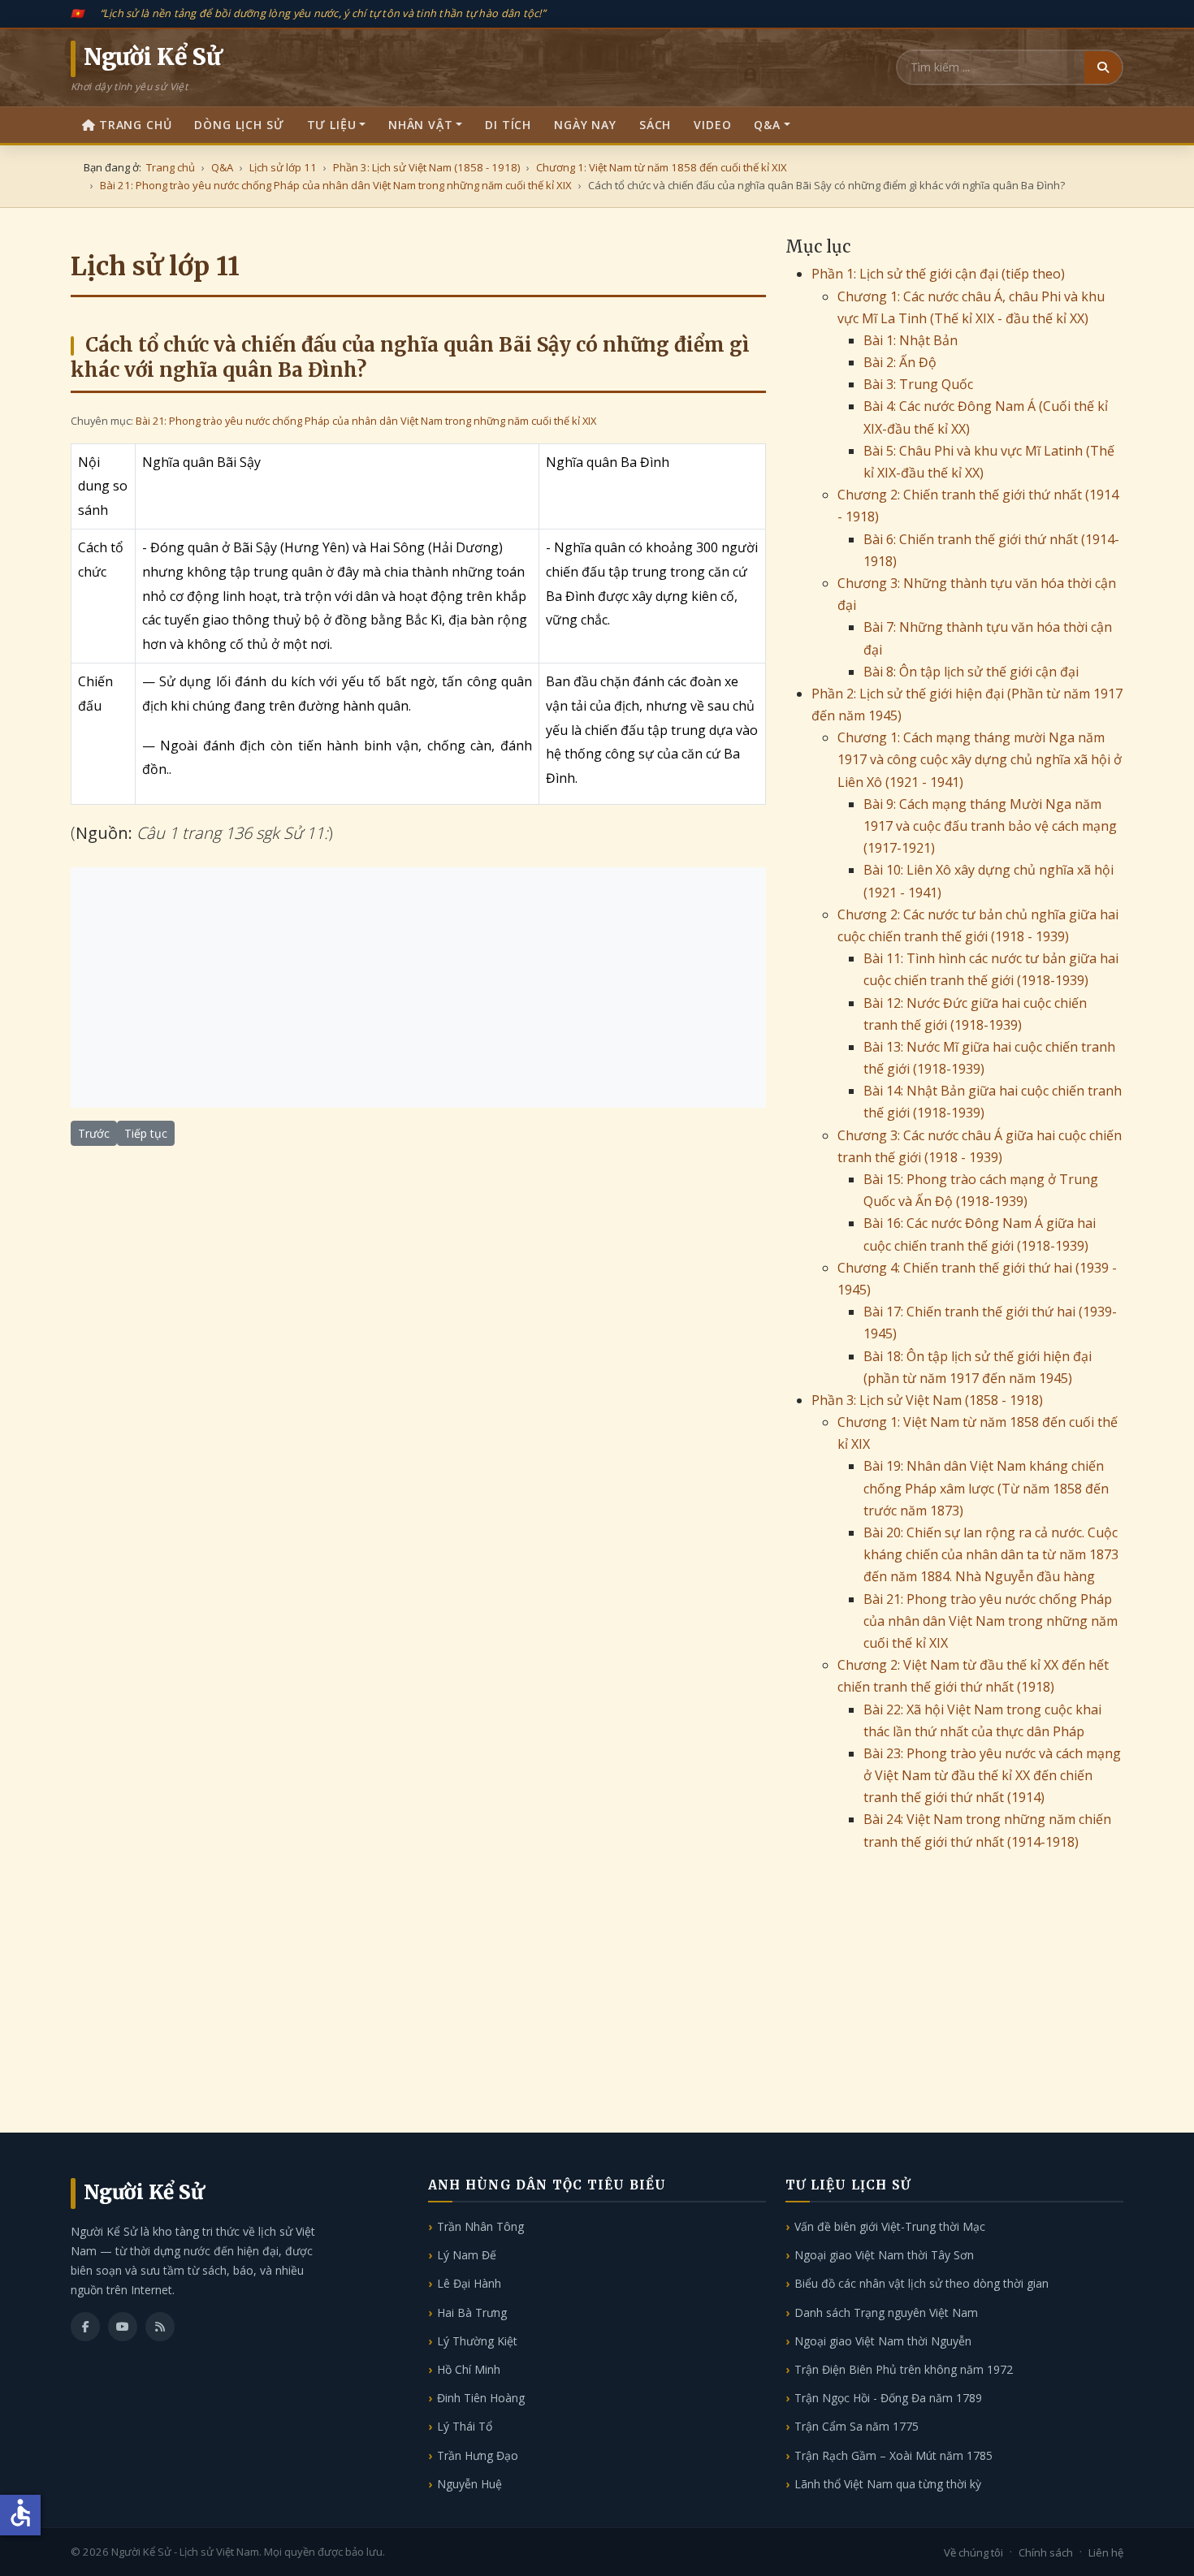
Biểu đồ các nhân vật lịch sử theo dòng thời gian (921, 2283)
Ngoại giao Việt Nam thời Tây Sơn (884, 2255)
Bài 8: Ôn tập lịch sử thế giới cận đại (971, 672)
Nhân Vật (421, 125)
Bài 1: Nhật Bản (911, 340)
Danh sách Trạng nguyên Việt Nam (886, 2312)
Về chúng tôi (973, 2552)
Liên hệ (1106, 2552)
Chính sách (1046, 2552)
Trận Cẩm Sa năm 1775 (857, 2426)
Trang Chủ (136, 125)
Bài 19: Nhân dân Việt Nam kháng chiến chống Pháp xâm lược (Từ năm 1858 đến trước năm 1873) (986, 1488)
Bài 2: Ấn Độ (900, 362)
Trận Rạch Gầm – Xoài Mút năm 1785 (893, 2455)
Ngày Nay (585, 125)
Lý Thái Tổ (465, 2426)
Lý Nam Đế (467, 2255)
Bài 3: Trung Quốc (918, 384)
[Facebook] (85, 2327)
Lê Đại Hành (469, 2283)
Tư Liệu (332, 125)
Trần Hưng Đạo (478, 2455)
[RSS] (160, 2327)
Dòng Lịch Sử (239, 125)
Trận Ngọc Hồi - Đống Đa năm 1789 (888, 2398)
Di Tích (508, 125)
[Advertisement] (418, 988)
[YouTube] (123, 2327)
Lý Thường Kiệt (477, 2341)
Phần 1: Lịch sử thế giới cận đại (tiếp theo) (938, 274)
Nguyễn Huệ (469, 2484)
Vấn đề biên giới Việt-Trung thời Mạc (890, 2226)
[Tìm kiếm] (1103, 67)
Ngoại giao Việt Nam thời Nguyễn (883, 2341)
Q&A (767, 125)
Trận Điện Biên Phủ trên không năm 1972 (904, 2369)
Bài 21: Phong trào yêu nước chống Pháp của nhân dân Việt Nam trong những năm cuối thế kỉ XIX (366, 421)
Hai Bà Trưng (472, 2312)
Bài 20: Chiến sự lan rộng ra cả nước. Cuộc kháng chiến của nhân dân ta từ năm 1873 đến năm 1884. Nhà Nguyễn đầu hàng (991, 1554)
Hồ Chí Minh (469, 2369)
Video (712, 125)
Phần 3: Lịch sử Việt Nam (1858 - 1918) (927, 1400)
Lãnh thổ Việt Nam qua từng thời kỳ (888, 2484)
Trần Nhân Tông (480, 2226)
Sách (655, 125)
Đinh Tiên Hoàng (481, 2398)
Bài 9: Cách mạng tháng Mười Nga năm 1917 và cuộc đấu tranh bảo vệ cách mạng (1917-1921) (990, 826)
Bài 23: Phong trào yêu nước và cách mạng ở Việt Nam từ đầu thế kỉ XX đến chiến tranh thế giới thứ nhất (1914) (992, 1775)
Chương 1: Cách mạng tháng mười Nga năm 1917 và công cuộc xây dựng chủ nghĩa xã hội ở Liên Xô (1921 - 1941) (980, 759)
